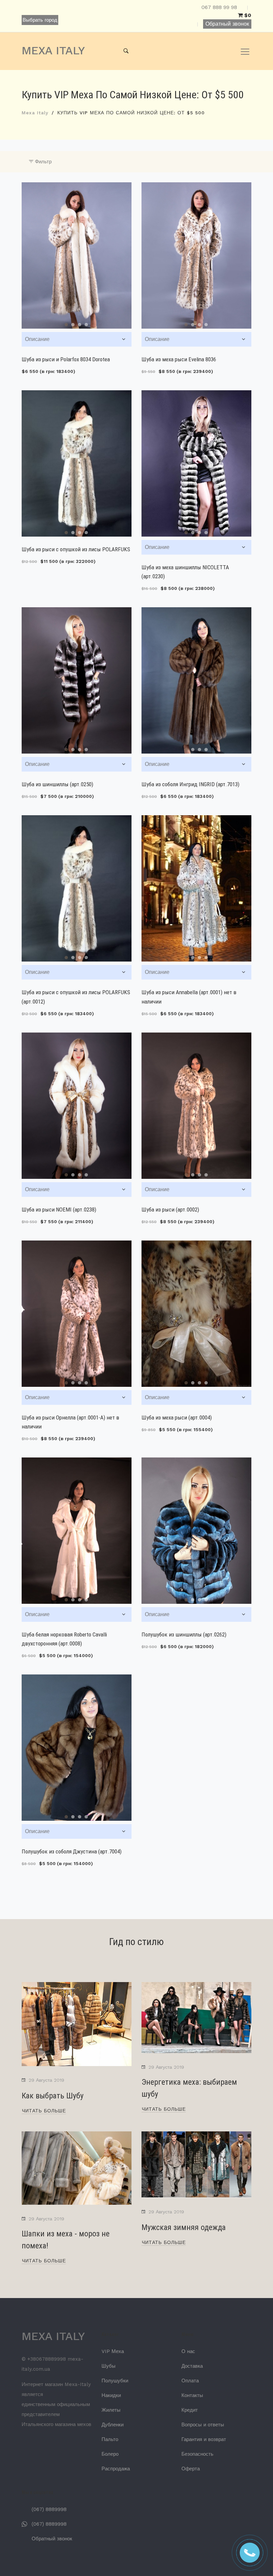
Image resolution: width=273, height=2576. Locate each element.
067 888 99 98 (219, 7)
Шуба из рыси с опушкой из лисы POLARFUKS (76, 549)
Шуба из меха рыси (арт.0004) (177, 1417)
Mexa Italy (35, 113)
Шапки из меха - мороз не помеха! (66, 2240)
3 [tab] (80, 325)
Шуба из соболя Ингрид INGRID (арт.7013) (190, 784)
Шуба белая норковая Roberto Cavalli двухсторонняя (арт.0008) (64, 1639)
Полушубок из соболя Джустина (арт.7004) (72, 1851)
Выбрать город (40, 20)
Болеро (110, 2454)
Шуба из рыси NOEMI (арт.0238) (59, 1210)
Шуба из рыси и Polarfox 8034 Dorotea (66, 359)
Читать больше (44, 2111)
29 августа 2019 (46, 2080)
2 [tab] (73, 325)
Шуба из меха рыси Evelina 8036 (179, 359)
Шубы (109, 2366)
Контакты (192, 2395)
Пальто (110, 2439)
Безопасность (197, 2454)
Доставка (192, 2366)
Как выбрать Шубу (53, 2096)
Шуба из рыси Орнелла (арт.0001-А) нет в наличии (70, 1422)
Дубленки (113, 2425)
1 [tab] (66, 325)
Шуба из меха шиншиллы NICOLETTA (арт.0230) (185, 572)
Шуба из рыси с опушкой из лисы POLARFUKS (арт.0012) (76, 997)
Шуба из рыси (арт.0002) (170, 1210)
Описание (37, 339)
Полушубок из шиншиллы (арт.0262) (184, 1634)
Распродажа (116, 2469)
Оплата (190, 2381)
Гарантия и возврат (204, 2439)
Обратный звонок (227, 24)
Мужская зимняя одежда (184, 2227)
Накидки (111, 2395)
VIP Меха (113, 2351)
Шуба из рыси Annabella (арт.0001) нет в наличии (189, 997)
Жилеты (111, 2410)
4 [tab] (86, 325)
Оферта (191, 2469)
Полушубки (115, 2381)
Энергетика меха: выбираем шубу (189, 2088)
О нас (188, 2351)
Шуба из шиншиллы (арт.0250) (57, 784)
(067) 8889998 (49, 2509)
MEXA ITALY (53, 50)
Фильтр (42, 162)
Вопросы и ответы (203, 2425)
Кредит (190, 2410)
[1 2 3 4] (77, 255)
